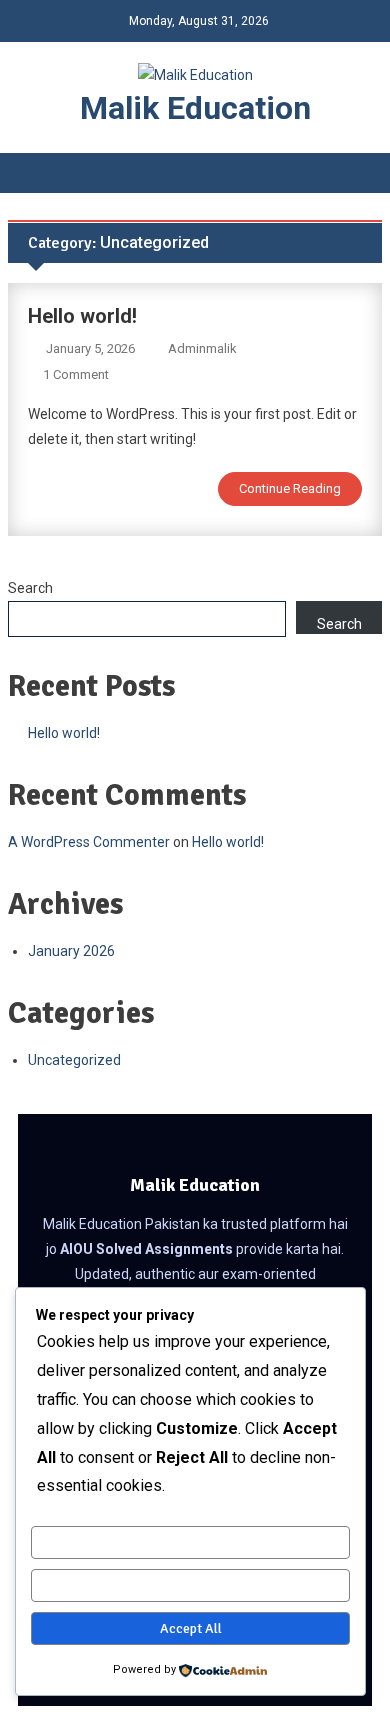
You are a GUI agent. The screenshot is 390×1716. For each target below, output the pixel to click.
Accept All (191, 1628)
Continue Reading (290, 488)
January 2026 (71, 951)
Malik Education (195, 108)
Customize (190, 1542)
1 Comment (76, 374)
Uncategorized (74, 1060)
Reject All (190, 1585)
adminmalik (202, 348)
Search (30, 588)
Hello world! (82, 316)
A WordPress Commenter (89, 842)
